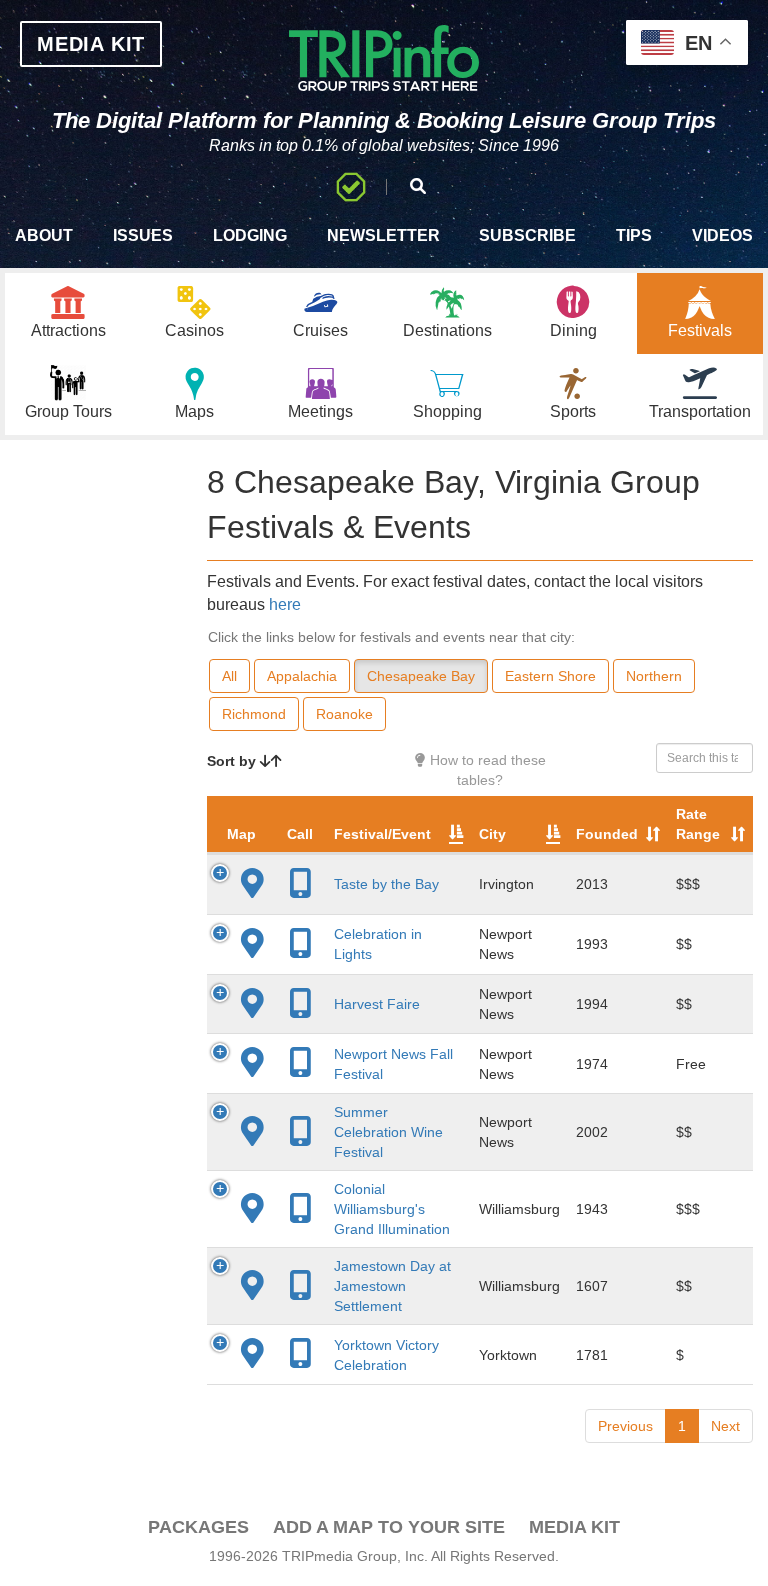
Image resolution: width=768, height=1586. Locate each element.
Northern (654, 676)
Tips (634, 235)
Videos (722, 235)
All (229, 676)
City (492, 834)
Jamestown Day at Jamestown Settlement (392, 1286)
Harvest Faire (377, 1004)
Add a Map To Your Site (389, 1527)
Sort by (233, 761)
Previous (625, 1426)
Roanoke (344, 714)
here (285, 604)
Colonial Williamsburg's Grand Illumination (392, 1209)
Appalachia (302, 676)
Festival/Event (382, 834)
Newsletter (383, 235)
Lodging (250, 235)
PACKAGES (198, 1527)
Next (725, 1426)
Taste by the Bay (386, 884)
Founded (607, 834)
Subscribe (527, 235)
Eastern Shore (550, 676)
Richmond (254, 714)
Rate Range (698, 824)
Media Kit (574, 1527)
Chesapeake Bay (421, 676)
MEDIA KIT (91, 44)
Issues (143, 235)
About (44, 235)
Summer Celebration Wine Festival (388, 1132)
